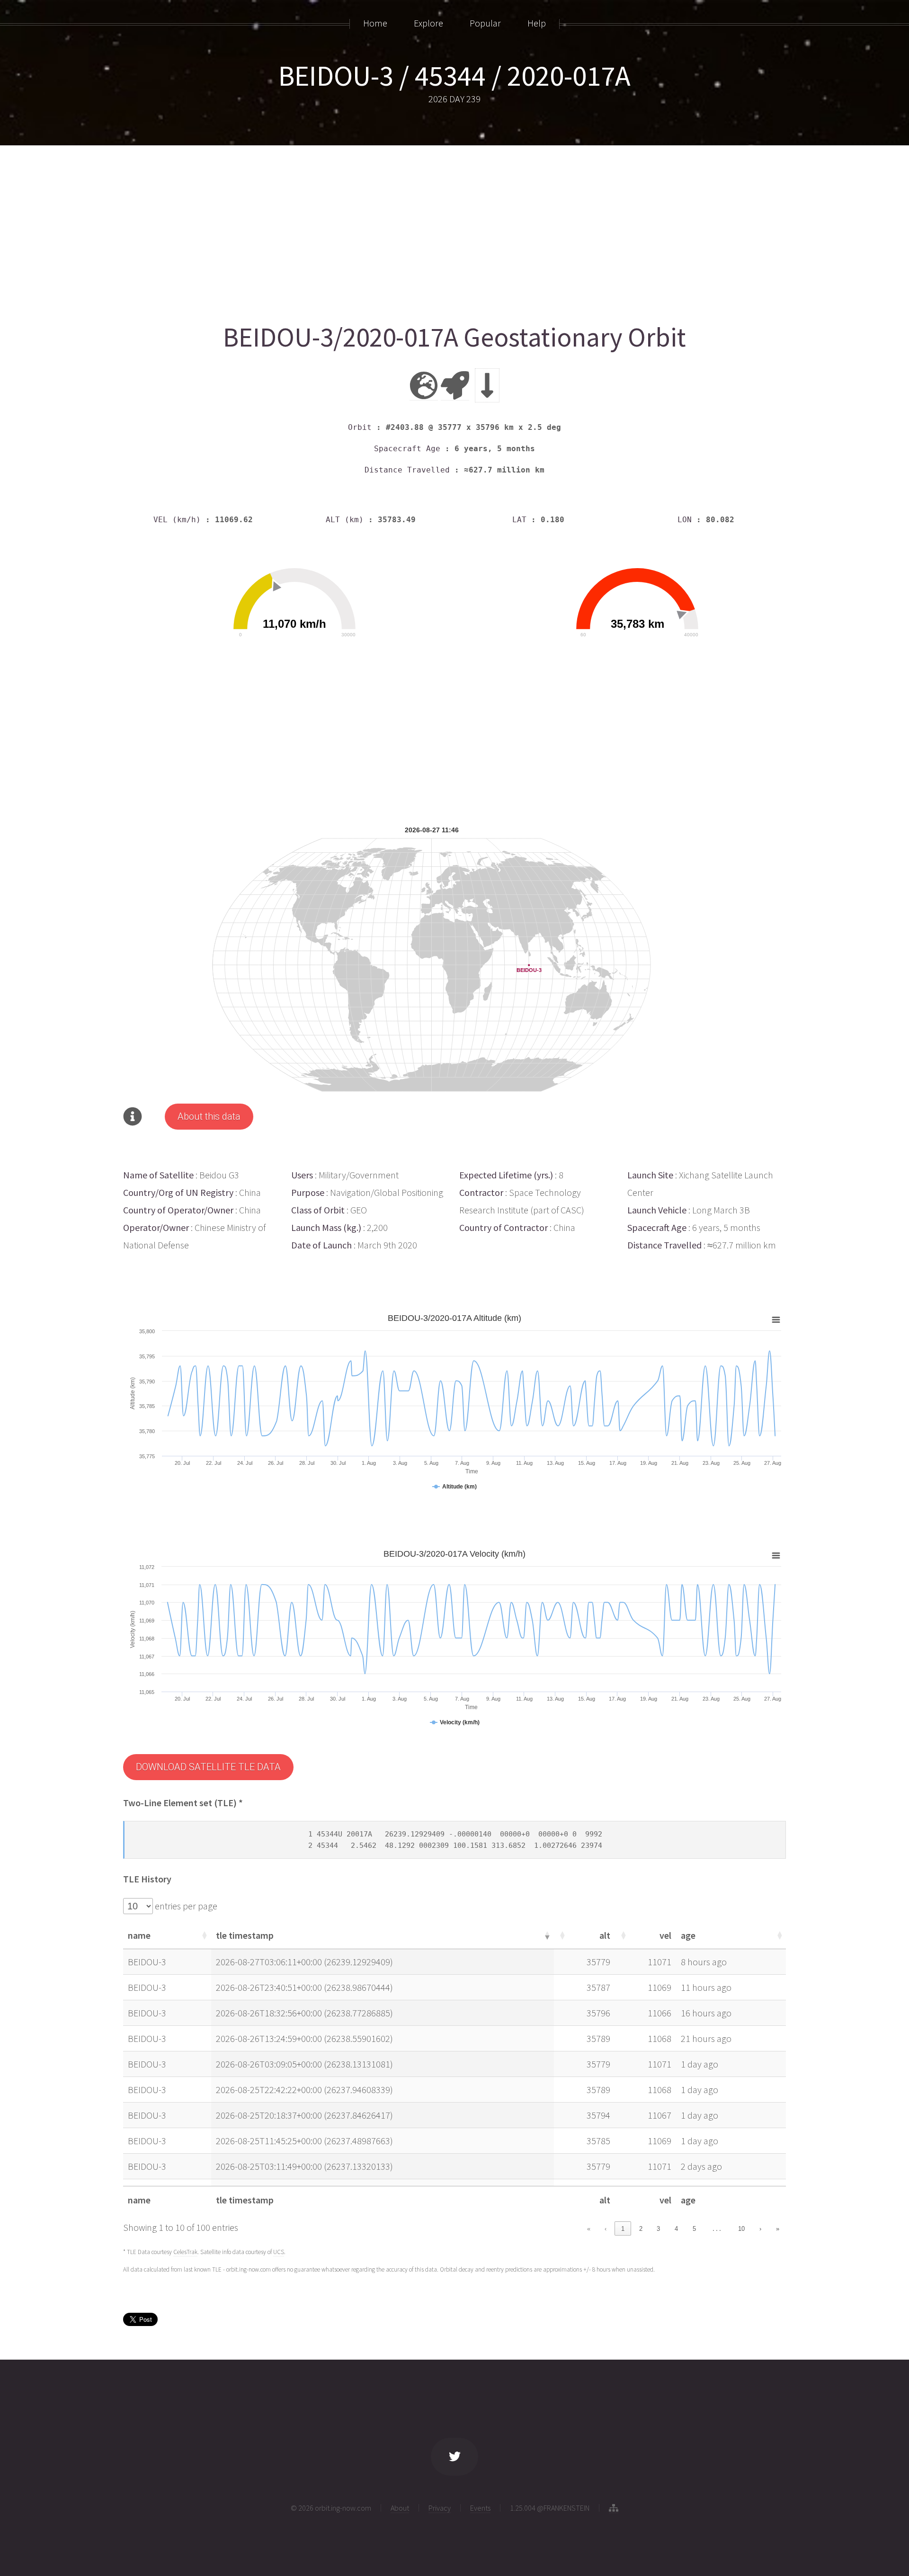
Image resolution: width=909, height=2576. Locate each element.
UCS (279, 2252)
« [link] (589, 2229)
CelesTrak (185, 2252)
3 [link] (658, 2229)
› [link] (760, 2229)
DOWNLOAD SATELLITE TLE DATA (208, 1767)
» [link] (778, 2229)
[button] (204, 1935)
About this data (209, 1116)
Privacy (440, 2508)
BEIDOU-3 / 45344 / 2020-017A (454, 76)
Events (480, 2508)
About (400, 2508)
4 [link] (676, 2229)
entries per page (185, 1906)
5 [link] (694, 2229)
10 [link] (741, 2229)
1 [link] (623, 2229)
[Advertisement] (407, 231)
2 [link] (641, 2229)
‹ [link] (606, 2229)
